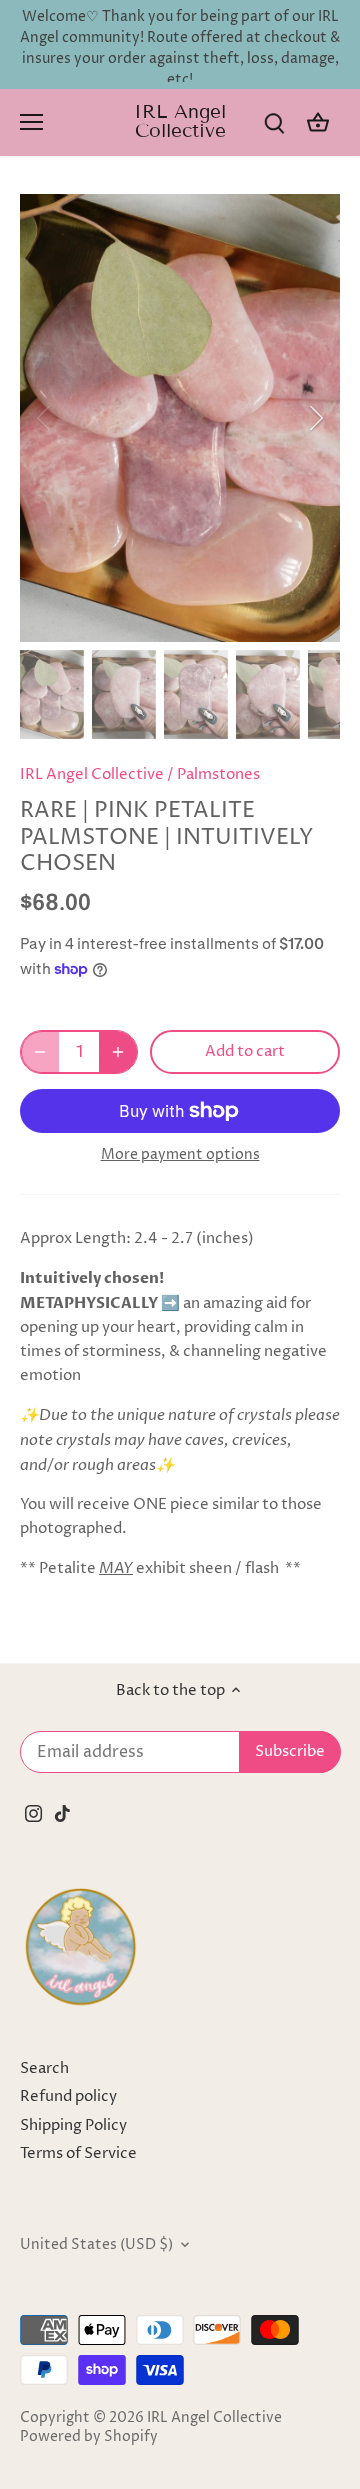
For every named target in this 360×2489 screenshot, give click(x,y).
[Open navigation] (31, 122)
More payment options (180, 1154)
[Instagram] (33, 1812)
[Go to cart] (318, 122)
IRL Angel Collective (180, 121)
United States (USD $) (96, 2245)
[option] (180, 418)
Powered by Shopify (89, 2437)
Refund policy (68, 2096)
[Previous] (45, 418)
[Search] (274, 122)
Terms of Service (78, 2153)
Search (44, 2068)
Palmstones (218, 774)
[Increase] (118, 1052)
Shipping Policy (73, 2125)
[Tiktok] (62, 1812)
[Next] (315, 418)
